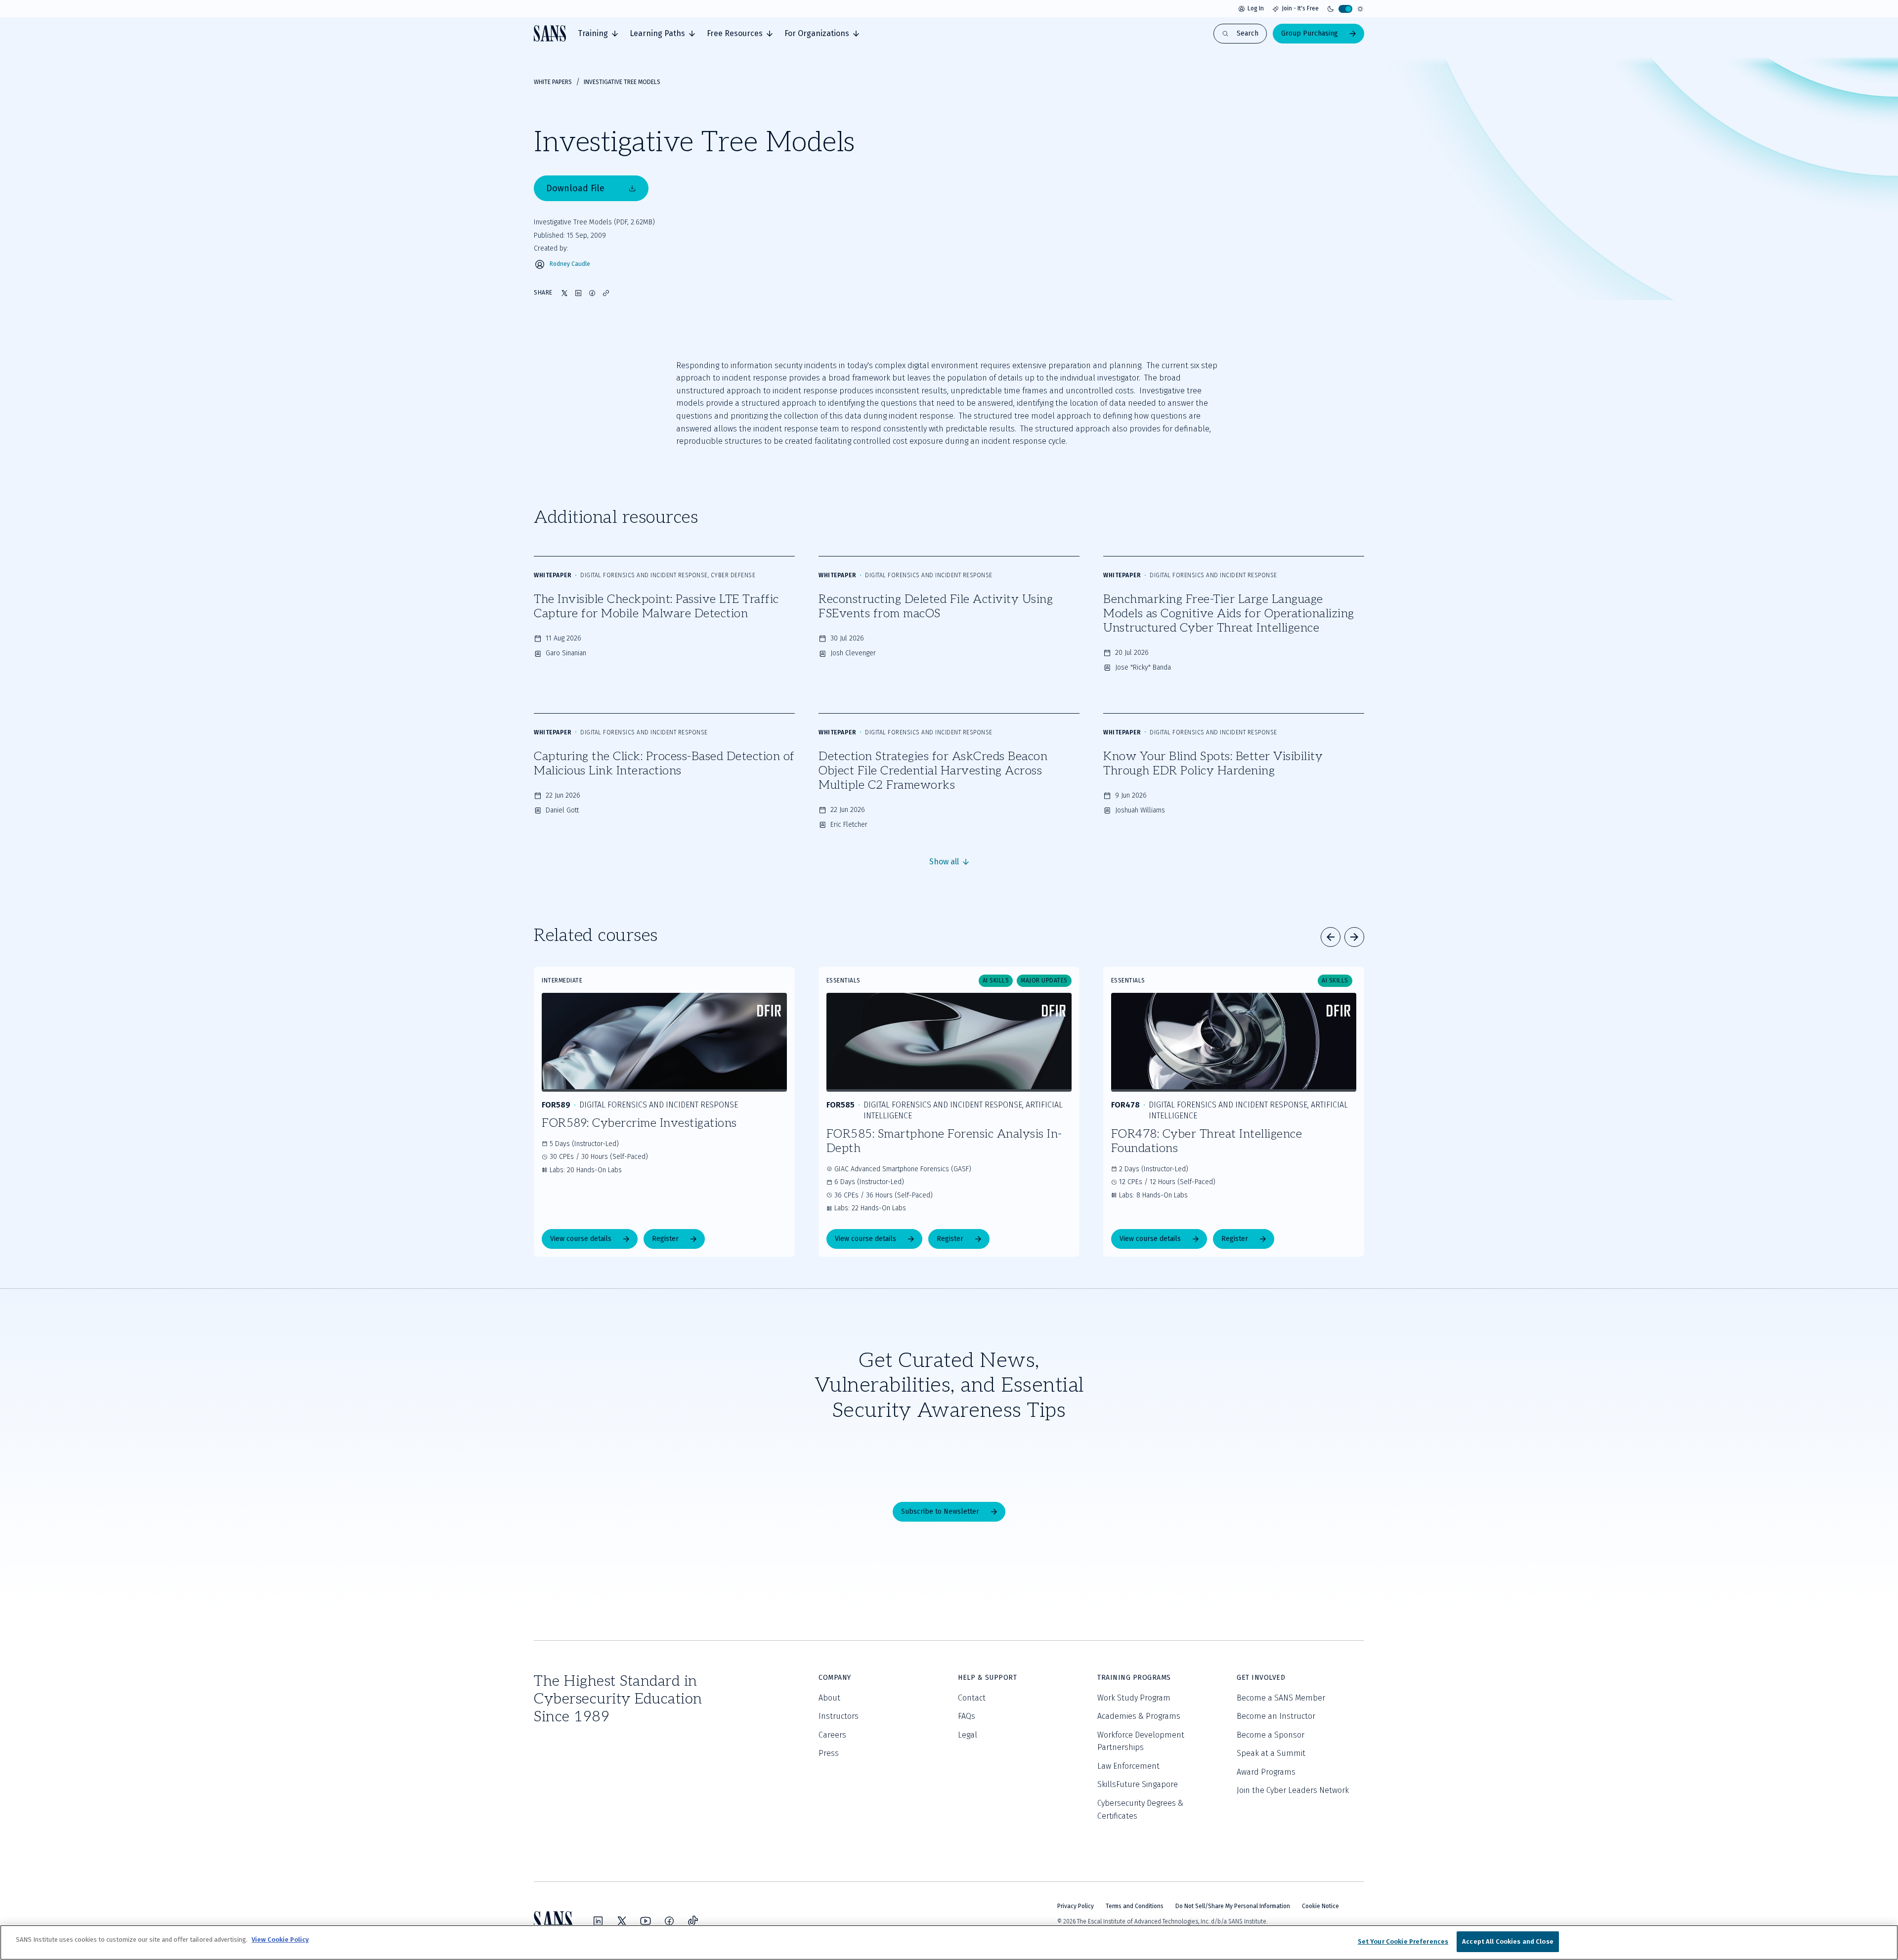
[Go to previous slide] (1331, 937)
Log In (1256, 8)
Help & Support (987, 1678)
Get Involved (1261, 1678)
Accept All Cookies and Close (1508, 1941)
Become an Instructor (1276, 1716)
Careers (832, 1735)
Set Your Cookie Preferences (1403, 1941)
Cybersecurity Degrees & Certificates (1140, 1810)
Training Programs (1134, 1678)
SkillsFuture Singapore (1138, 1784)
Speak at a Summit (1271, 1753)
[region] (949, 1942)
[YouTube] (646, 1921)
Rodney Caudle (570, 264)
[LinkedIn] (598, 1921)
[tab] (598, 34)
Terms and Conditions (1135, 1906)
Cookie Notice (1320, 1906)
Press (829, 1753)
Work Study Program (1134, 1698)
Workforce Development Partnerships (1141, 1741)
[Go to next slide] (1354, 937)
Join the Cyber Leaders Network (1293, 1790)
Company (835, 1678)
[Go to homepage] (550, 33)
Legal (968, 1735)
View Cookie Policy (280, 1939)
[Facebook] (669, 1921)
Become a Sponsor (1271, 1735)
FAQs (967, 1716)
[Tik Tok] (693, 1921)
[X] (622, 1921)
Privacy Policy (1076, 1906)
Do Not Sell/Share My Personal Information (1233, 1906)
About (829, 1698)
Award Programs (1266, 1772)
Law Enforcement (1128, 1766)
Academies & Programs (1139, 1716)
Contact (972, 1698)
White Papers (553, 82)
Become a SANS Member (1281, 1698)
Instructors (839, 1716)
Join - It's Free (1300, 8)
